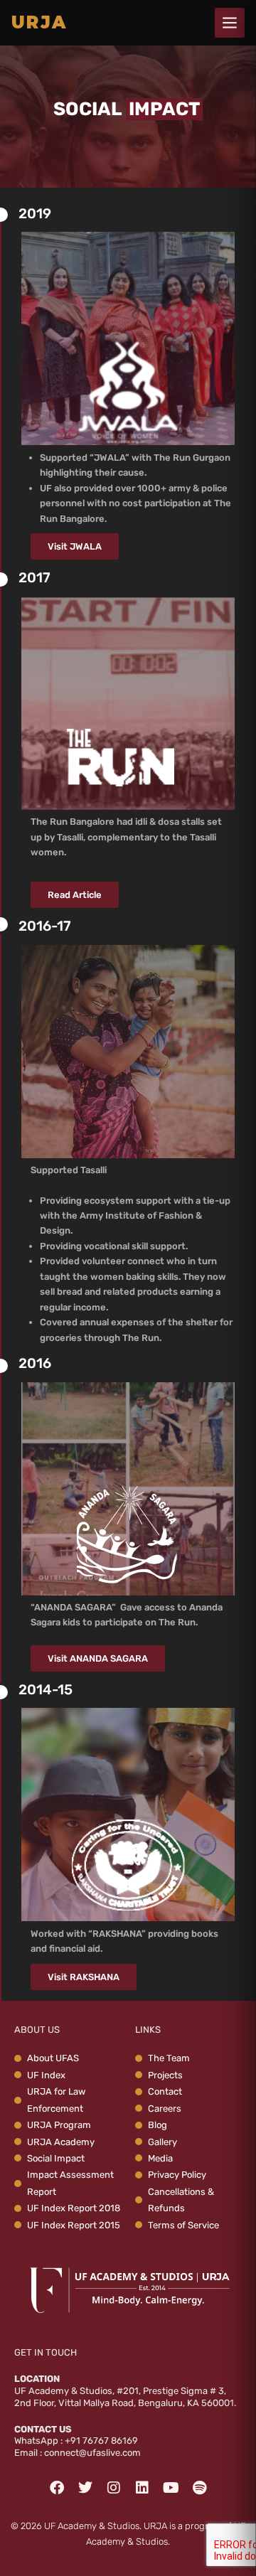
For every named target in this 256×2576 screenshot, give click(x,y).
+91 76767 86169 (101, 2441)
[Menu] (230, 23)
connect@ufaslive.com (92, 2453)
